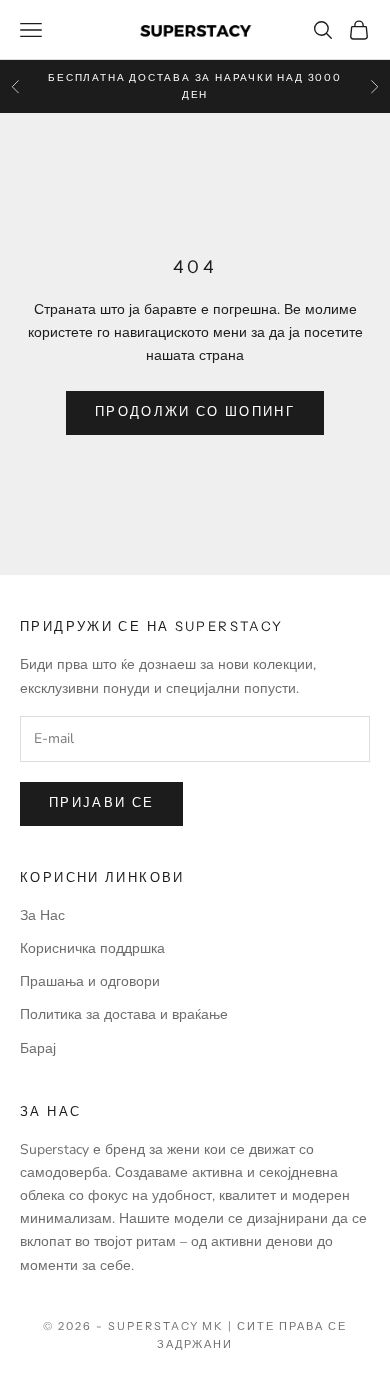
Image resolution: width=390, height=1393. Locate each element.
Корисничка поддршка (92, 948)
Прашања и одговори (90, 981)
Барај (38, 1048)
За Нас (42, 915)
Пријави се (101, 803)
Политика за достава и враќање (124, 1014)
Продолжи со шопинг (195, 412)
